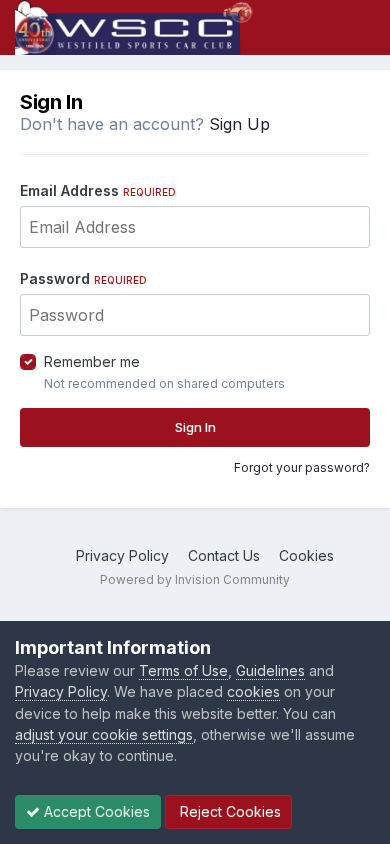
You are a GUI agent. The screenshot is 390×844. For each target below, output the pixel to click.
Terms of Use (183, 670)
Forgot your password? (302, 467)
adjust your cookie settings (104, 734)
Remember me (92, 361)
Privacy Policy (122, 555)
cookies (253, 691)
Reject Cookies (228, 811)
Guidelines (270, 670)
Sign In (195, 427)
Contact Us (224, 555)
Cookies (306, 555)
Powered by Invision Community (195, 579)
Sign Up (239, 124)
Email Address (98, 190)
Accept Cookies (95, 811)
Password (83, 278)
